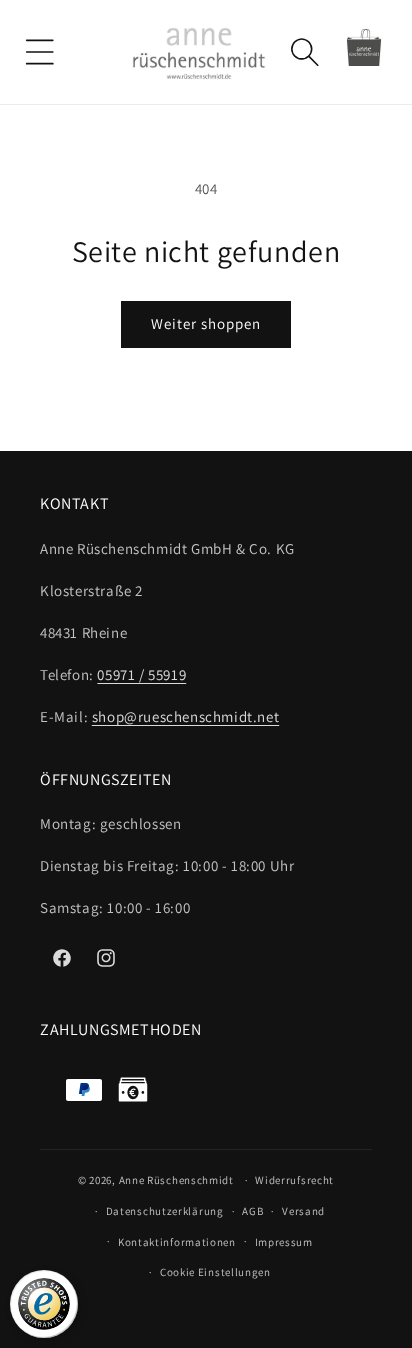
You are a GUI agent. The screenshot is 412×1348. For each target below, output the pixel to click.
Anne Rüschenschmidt (176, 1180)
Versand (303, 1211)
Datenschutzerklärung (165, 1211)
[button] (40, 52)
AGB (252, 1211)
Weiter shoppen (206, 323)
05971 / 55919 (141, 674)
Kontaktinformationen (177, 1242)
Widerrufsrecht (294, 1180)
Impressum (284, 1242)
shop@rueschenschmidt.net (185, 716)
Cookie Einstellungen (215, 1272)
